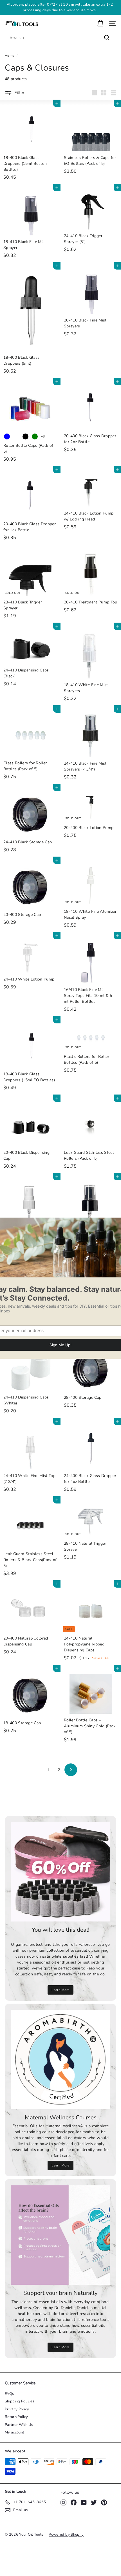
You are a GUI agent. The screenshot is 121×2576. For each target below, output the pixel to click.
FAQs (9, 2394)
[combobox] (60, 38)
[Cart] (100, 23)
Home (9, 56)
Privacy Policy (17, 2409)
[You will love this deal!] (60, 1872)
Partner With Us (19, 2425)
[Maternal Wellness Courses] (60, 2060)
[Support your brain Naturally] (60, 2235)
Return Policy (16, 2417)
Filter (19, 93)
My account (15, 2432)
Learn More (60, 1990)
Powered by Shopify (66, 2535)
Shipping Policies (20, 2401)
